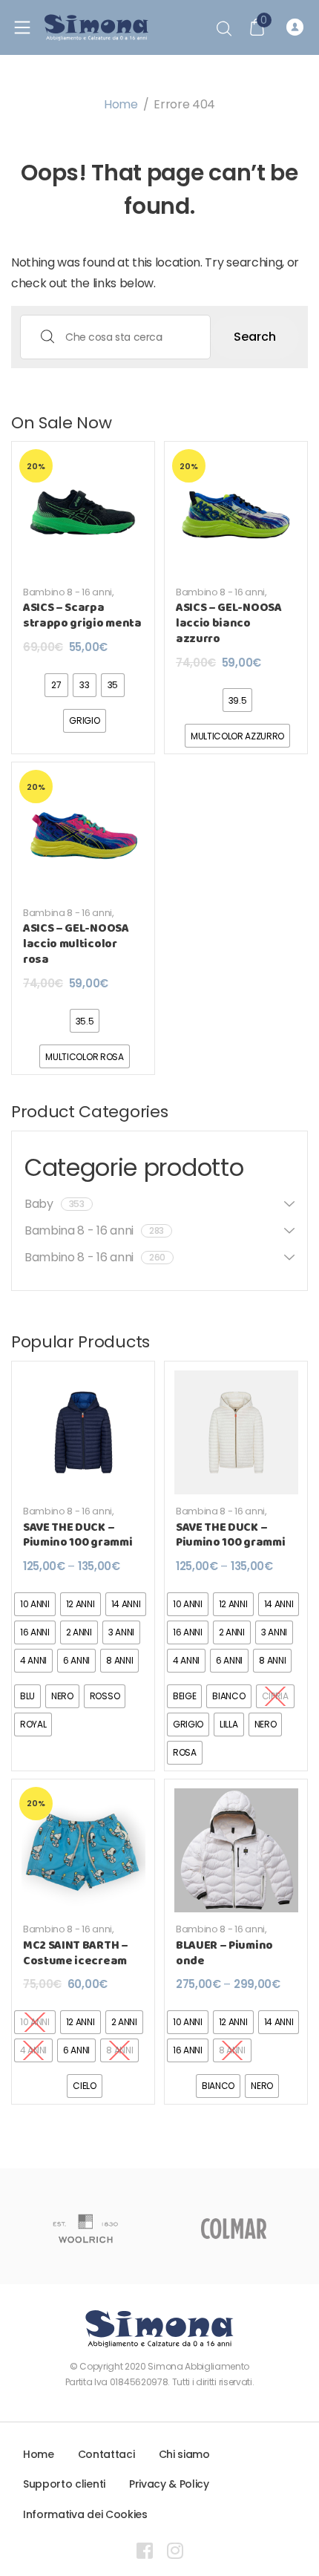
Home (121, 104)
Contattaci (106, 2454)
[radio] (56, 685)
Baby (55, 1204)
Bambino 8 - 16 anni (68, 592)
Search (255, 337)
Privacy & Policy (169, 2484)
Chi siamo (184, 2454)
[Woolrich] (85, 2229)
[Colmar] (234, 2229)
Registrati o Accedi (297, 27)
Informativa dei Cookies (85, 2514)
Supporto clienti (64, 2484)
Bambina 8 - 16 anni (68, 913)
